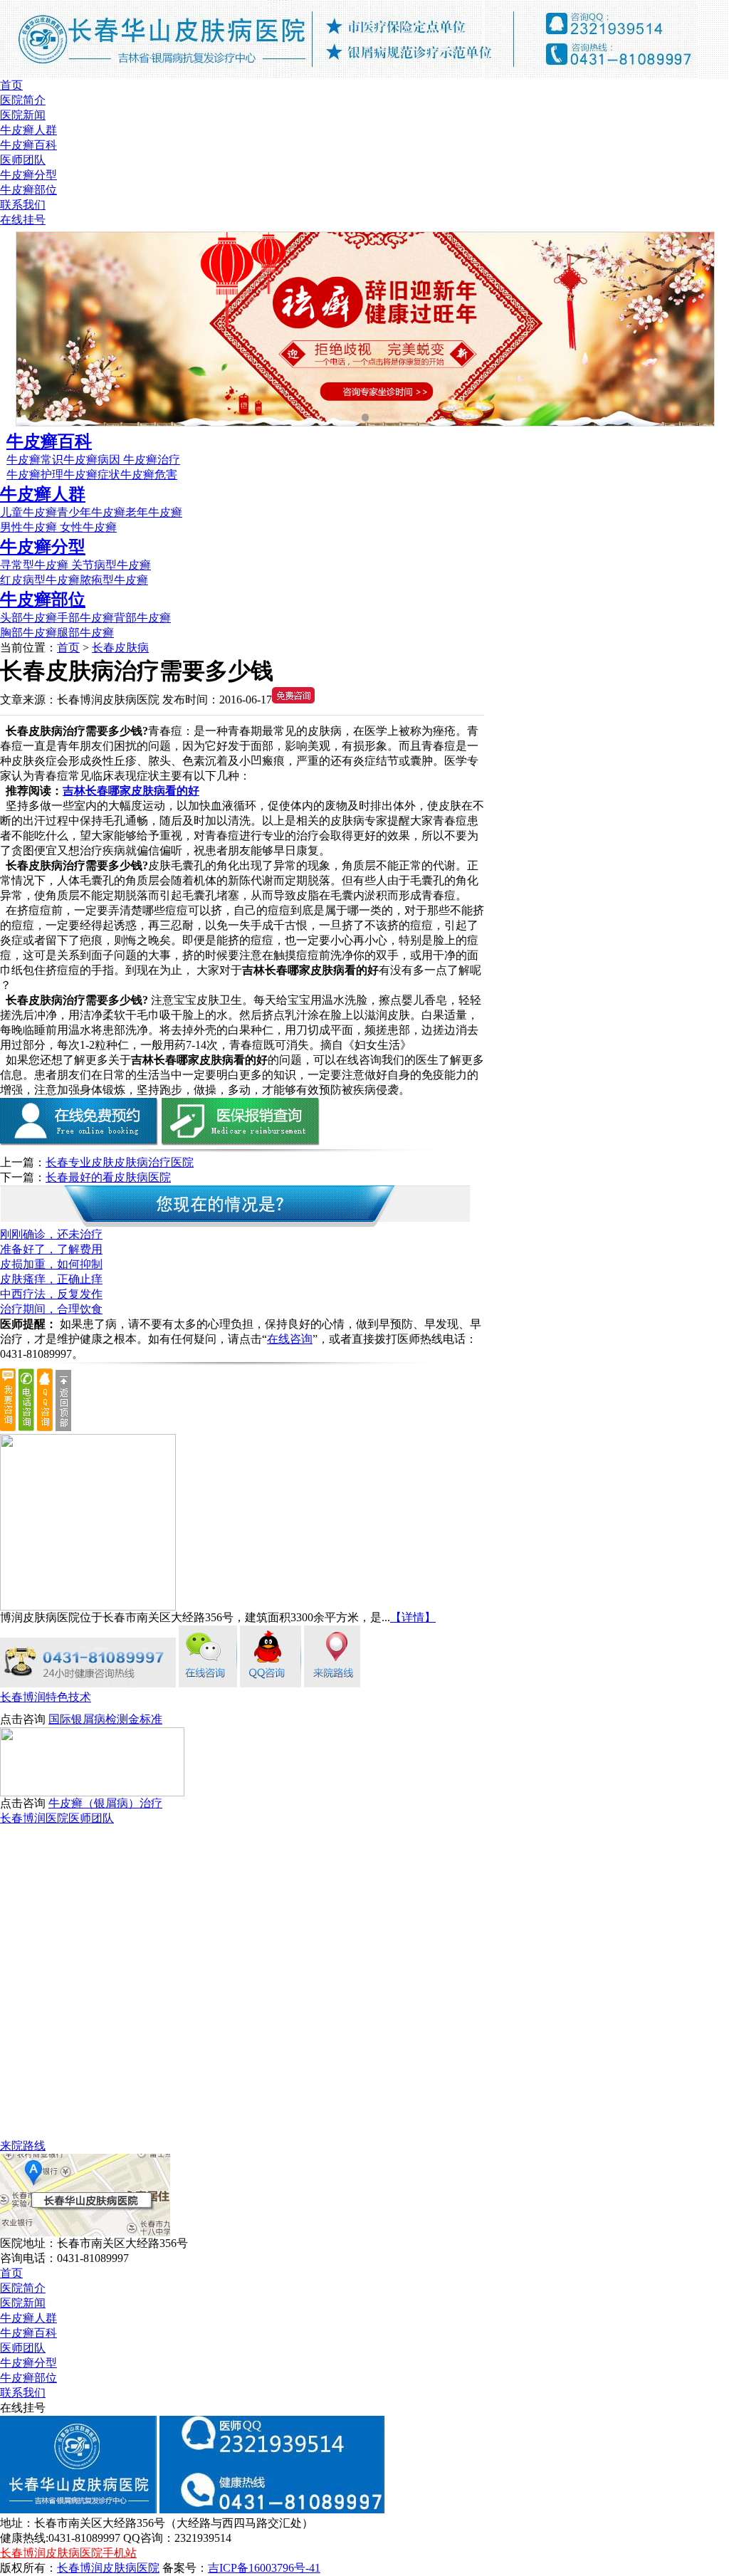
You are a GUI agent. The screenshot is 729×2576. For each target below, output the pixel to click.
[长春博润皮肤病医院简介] (88, 1607)
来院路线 (23, 2146)
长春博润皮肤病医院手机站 (68, 2553)
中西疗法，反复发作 (51, 1294)
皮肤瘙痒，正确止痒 (51, 1279)
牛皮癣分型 (28, 175)
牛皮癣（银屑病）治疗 (105, 1803)
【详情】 (413, 1617)
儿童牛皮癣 (28, 512)
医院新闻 (23, 115)
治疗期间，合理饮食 (51, 1309)
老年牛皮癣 (154, 512)
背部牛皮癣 (142, 618)
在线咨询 (290, 1339)
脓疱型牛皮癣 (114, 580)
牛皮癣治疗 (152, 460)
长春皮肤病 (120, 648)
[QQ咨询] (271, 1684)
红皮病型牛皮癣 (40, 580)
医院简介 (23, 100)
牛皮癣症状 (92, 475)
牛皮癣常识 (35, 460)
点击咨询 (23, 1719)
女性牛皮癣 (87, 527)
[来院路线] (332, 1684)
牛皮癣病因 (93, 460)
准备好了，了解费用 (51, 1249)
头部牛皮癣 (28, 618)
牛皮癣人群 (28, 130)
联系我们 (23, 205)
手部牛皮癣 (85, 618)
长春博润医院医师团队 (57, 1818)
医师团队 (23, 160)
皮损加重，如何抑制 (51, 1264)
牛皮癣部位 (28, 190)
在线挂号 (23, 220)
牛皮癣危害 (149, 475)
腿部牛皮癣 (85, 633)
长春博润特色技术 (46, 1697)
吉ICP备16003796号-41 (264, 2568)
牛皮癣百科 (28, 145)
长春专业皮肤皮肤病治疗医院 (120, 1162)
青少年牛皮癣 (91, 512)
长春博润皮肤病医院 (108, 2568)
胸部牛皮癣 (28, 633)
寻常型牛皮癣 (36, 565)
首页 (11, 85)
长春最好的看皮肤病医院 (108, 1177)
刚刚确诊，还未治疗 (51, 1234)
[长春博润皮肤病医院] (349, 74)
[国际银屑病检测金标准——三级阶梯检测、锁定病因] (92, 1792)
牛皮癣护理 (35, 475)
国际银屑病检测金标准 (105, 1719)
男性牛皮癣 (28, 527)
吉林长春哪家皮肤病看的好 (131, 791)
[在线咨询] (208, 1684)
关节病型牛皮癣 (111, 565)
